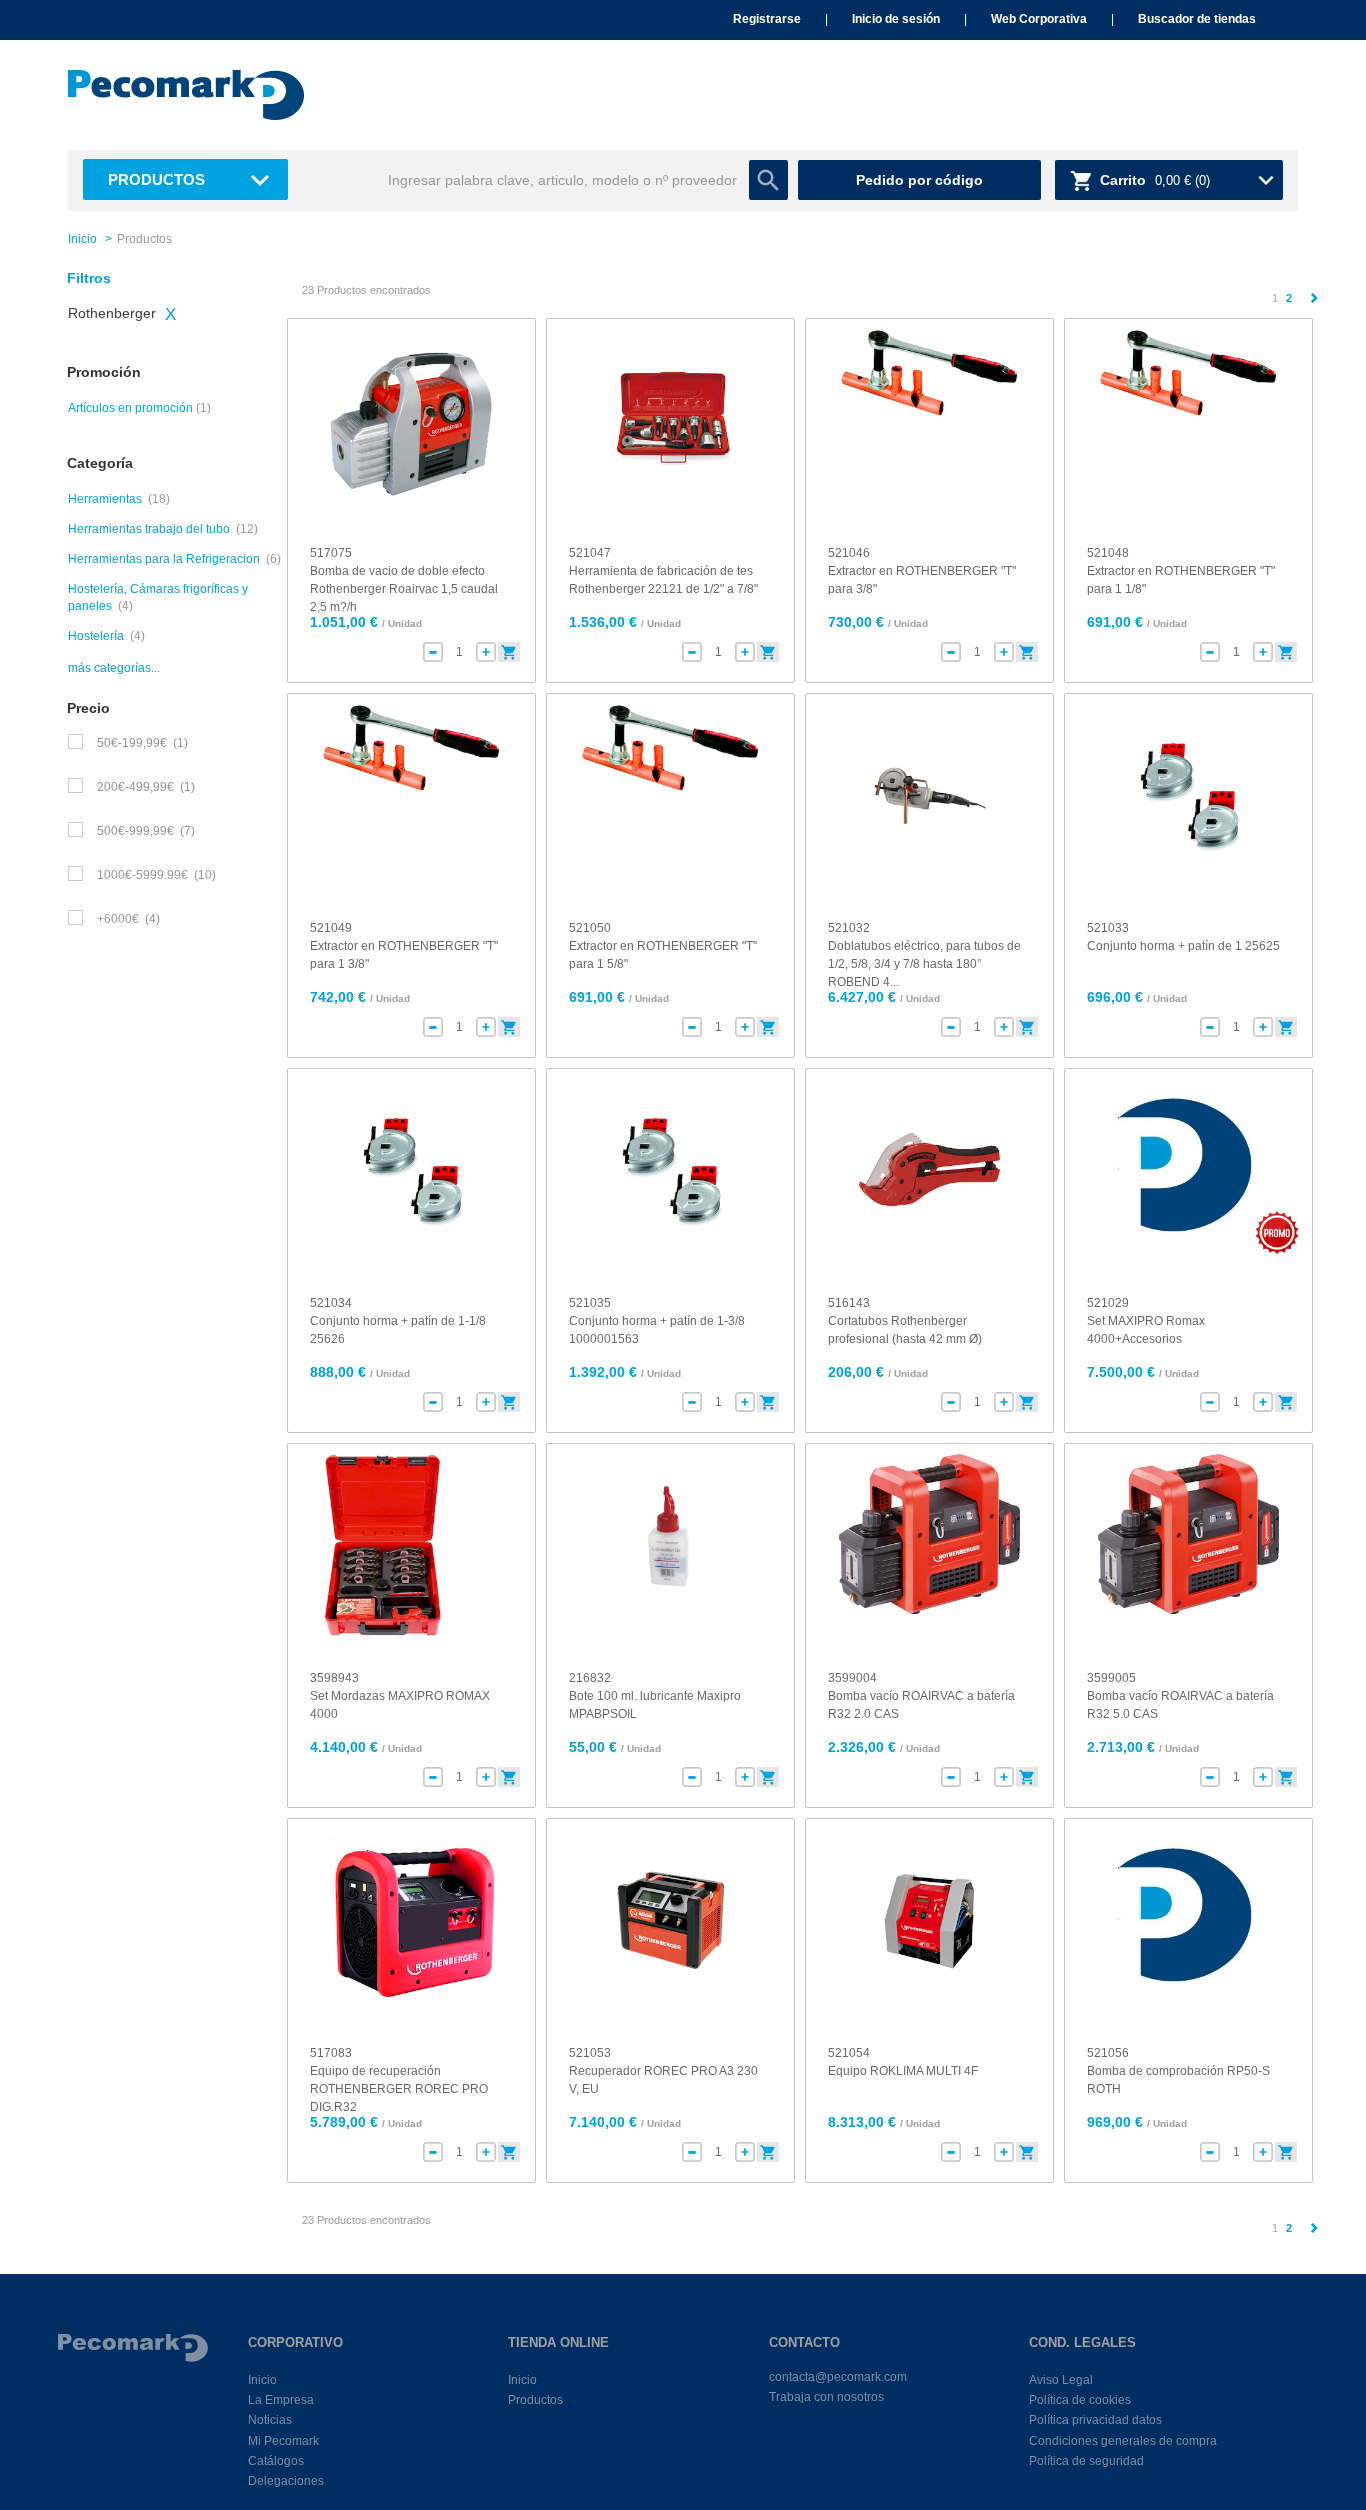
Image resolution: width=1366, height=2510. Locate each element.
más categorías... (114, 668)
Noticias (270, 2420)
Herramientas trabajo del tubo (149, 529)
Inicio (82, 239)
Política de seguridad (1086, 2461)
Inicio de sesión (896, 19)
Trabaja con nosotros (826, 2397)
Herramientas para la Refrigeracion (164, 559)
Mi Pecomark (283, 2441)
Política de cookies (1080, 2400)
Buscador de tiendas (1197, 19)
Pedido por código (919, 180)
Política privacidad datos (1095, 2420)
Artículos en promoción (130, 408)
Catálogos (276, 2461)
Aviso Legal (1061, 2380)
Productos (156, 179)
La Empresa (281, 2400)
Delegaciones (286, 2481)
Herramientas (105, 499)
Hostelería (96, 636)
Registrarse (767, 19)
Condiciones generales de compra (1123, 2441)
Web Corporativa (1039, 19)
